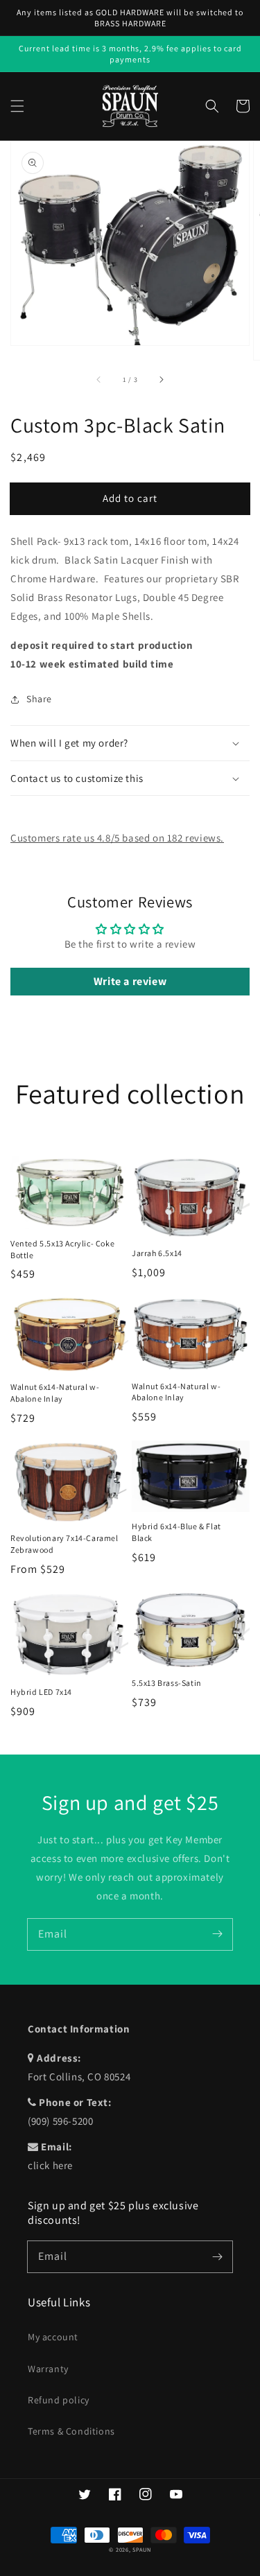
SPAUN (142, 2549)
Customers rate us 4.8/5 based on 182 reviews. (117, 838)
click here (50, 2165)
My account (53, 2337)
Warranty (48, 2369)
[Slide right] (161, 379)
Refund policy (59, 2400)
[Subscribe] (217, 1934)
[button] (17, 106)
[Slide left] (99, 379)
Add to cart (130, 498)
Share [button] (39, 699)
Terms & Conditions (71, 2431)
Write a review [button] (130, 981)
